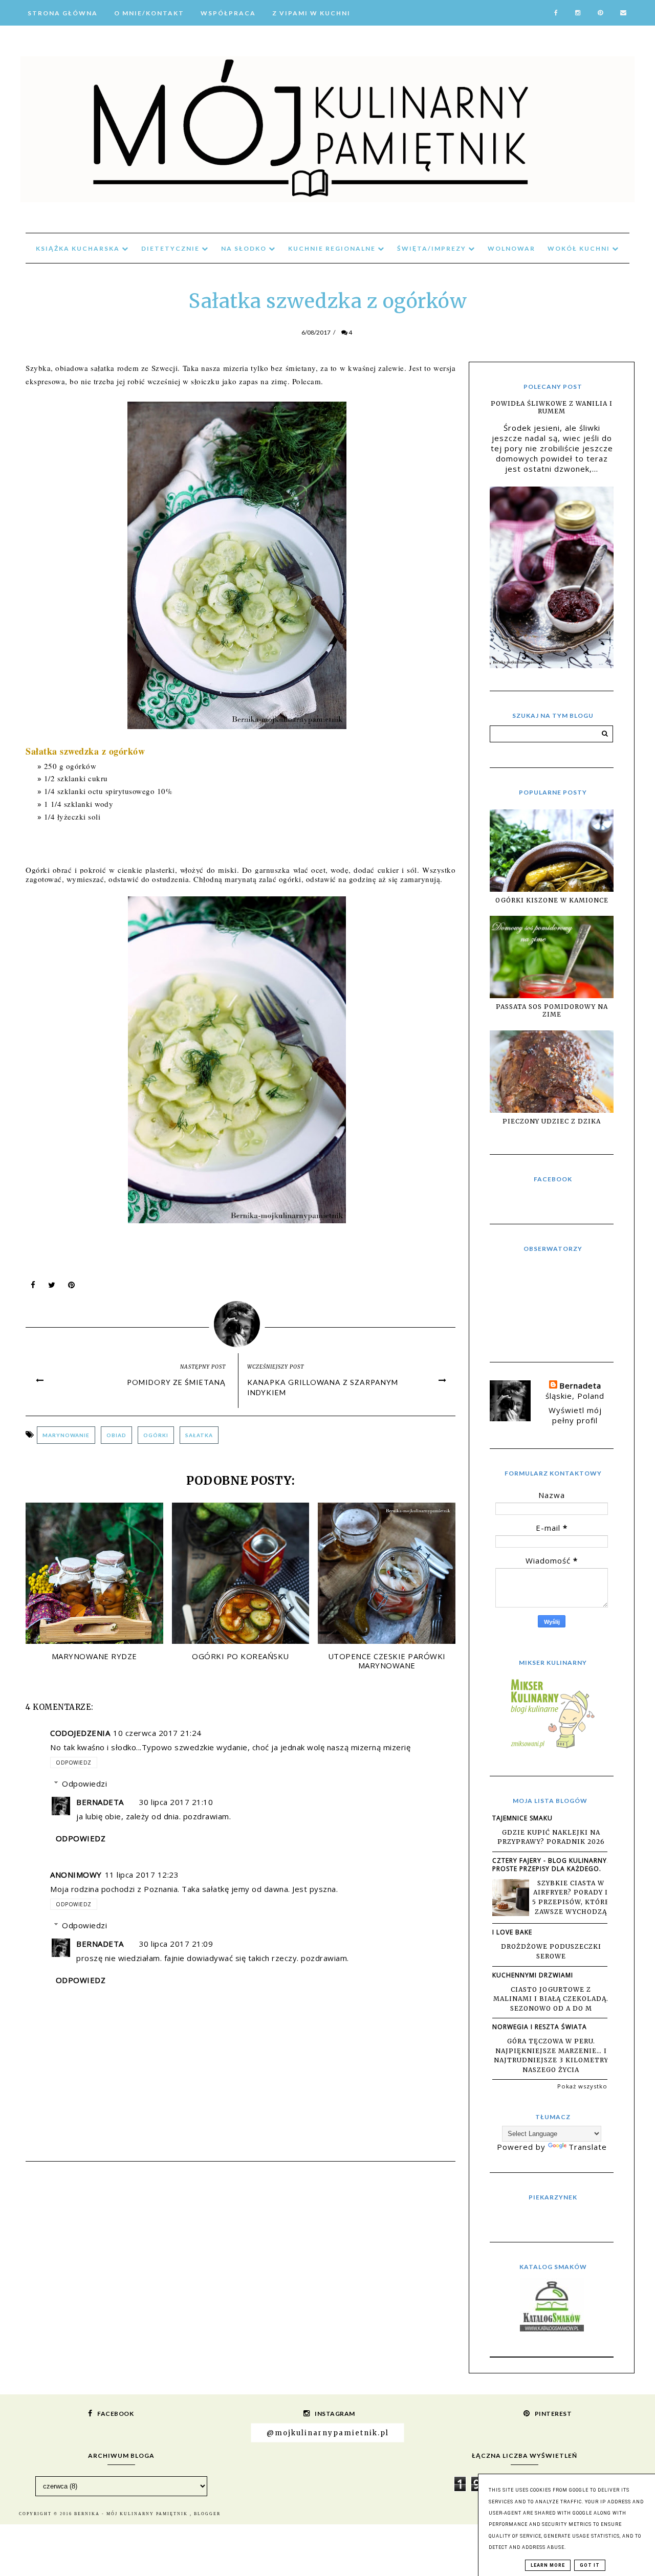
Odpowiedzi (84, 1784)
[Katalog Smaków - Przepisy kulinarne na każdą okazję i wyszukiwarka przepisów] (552, 2328)
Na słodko (245, 248)
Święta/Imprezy (433, 248)
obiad (116, 1435)
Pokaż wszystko (582, 2086)
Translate (588, 2147)
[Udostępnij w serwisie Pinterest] (72, 1287)
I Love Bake (512, 1932)
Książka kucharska (79, 248)
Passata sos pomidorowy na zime (552, 1010)
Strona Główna (63, 13)
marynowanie (66, 1435)
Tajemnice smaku (522, 1818)
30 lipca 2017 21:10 (176, 1802)
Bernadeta (100, 1802)
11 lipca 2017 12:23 (142, 1875)
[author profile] (241, 1322)
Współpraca (228, 13)
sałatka (199, 1435)
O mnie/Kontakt (149, 13)
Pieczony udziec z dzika (552, 1121)
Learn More (548, 2565)
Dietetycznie (171, 248)
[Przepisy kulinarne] (552, 1748)
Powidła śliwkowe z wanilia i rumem (552, 407)
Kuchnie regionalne (333, 248)
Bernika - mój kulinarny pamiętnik (132, 2514)
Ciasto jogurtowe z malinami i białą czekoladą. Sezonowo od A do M (551, 1999)
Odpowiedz (74, 1763)
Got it (590, 2565)
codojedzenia (80, 1733)
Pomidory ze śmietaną (176, 1382)
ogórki (156, 1435)
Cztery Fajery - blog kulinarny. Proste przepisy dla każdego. (551, 1865)
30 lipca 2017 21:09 (176, 1944)
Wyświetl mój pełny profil (575, 1415)
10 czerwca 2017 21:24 (157, 1733)
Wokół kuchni (580, 248)
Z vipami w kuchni (311, 13)
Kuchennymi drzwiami (533, 1975)
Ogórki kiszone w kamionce (552, 900)
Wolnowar (511, 248)
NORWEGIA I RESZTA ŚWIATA (540, 2027)
